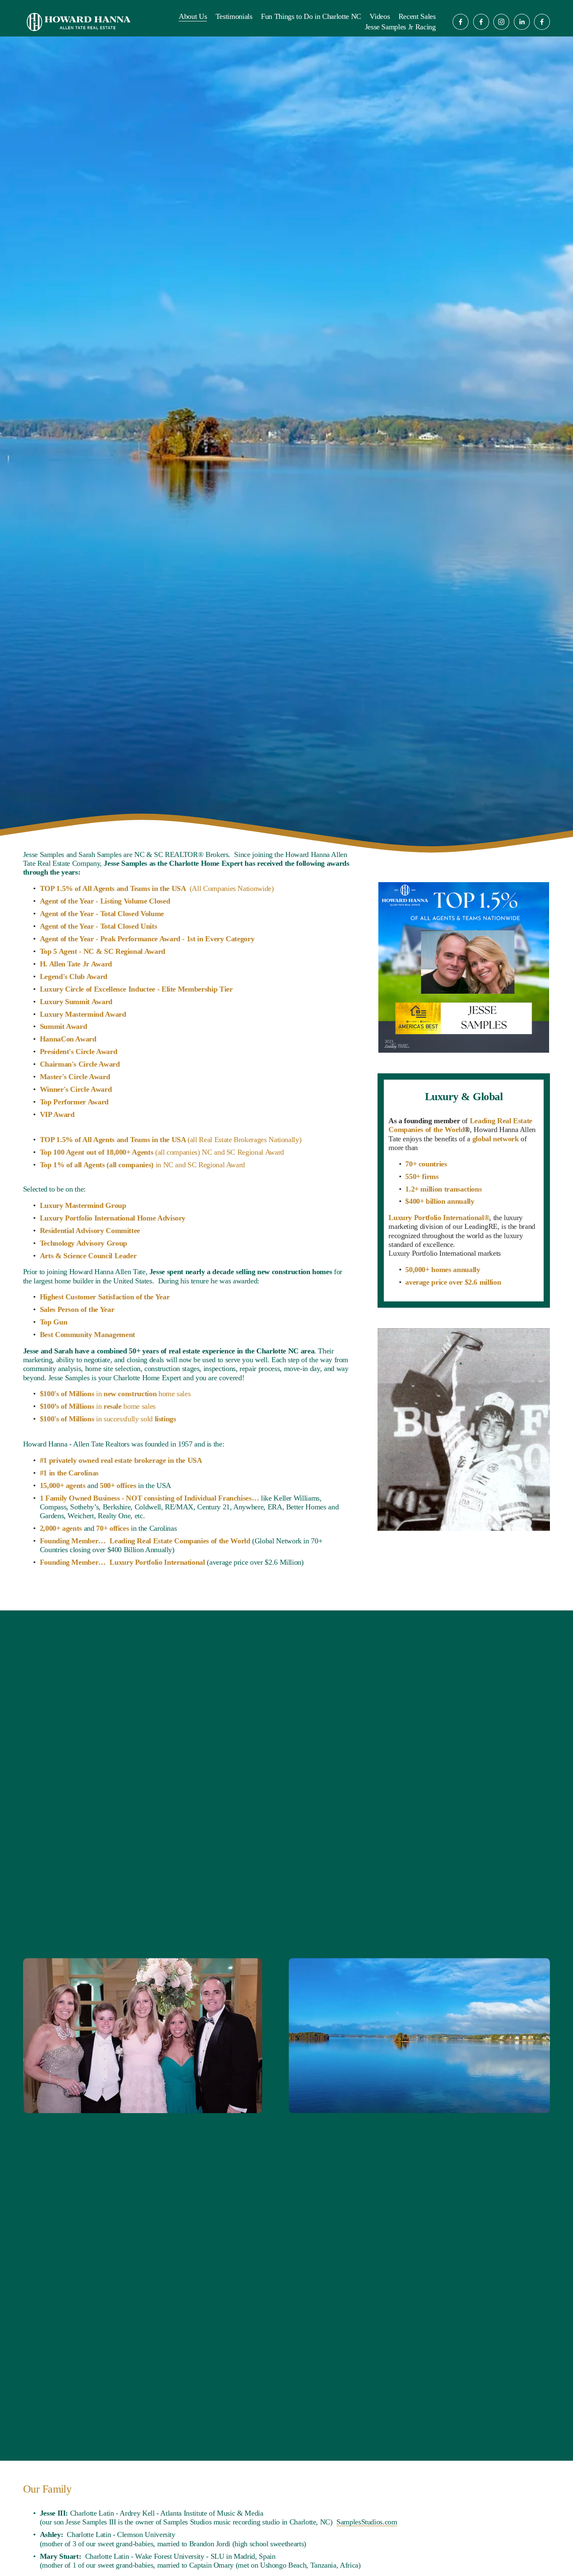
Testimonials (234, 16)
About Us (193, 16)
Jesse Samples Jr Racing (400, 27)
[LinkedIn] (522, 22)
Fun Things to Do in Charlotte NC (311, 16)
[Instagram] (501, 22)
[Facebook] (461, 22)
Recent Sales (417, 16)
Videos (380, 16)
